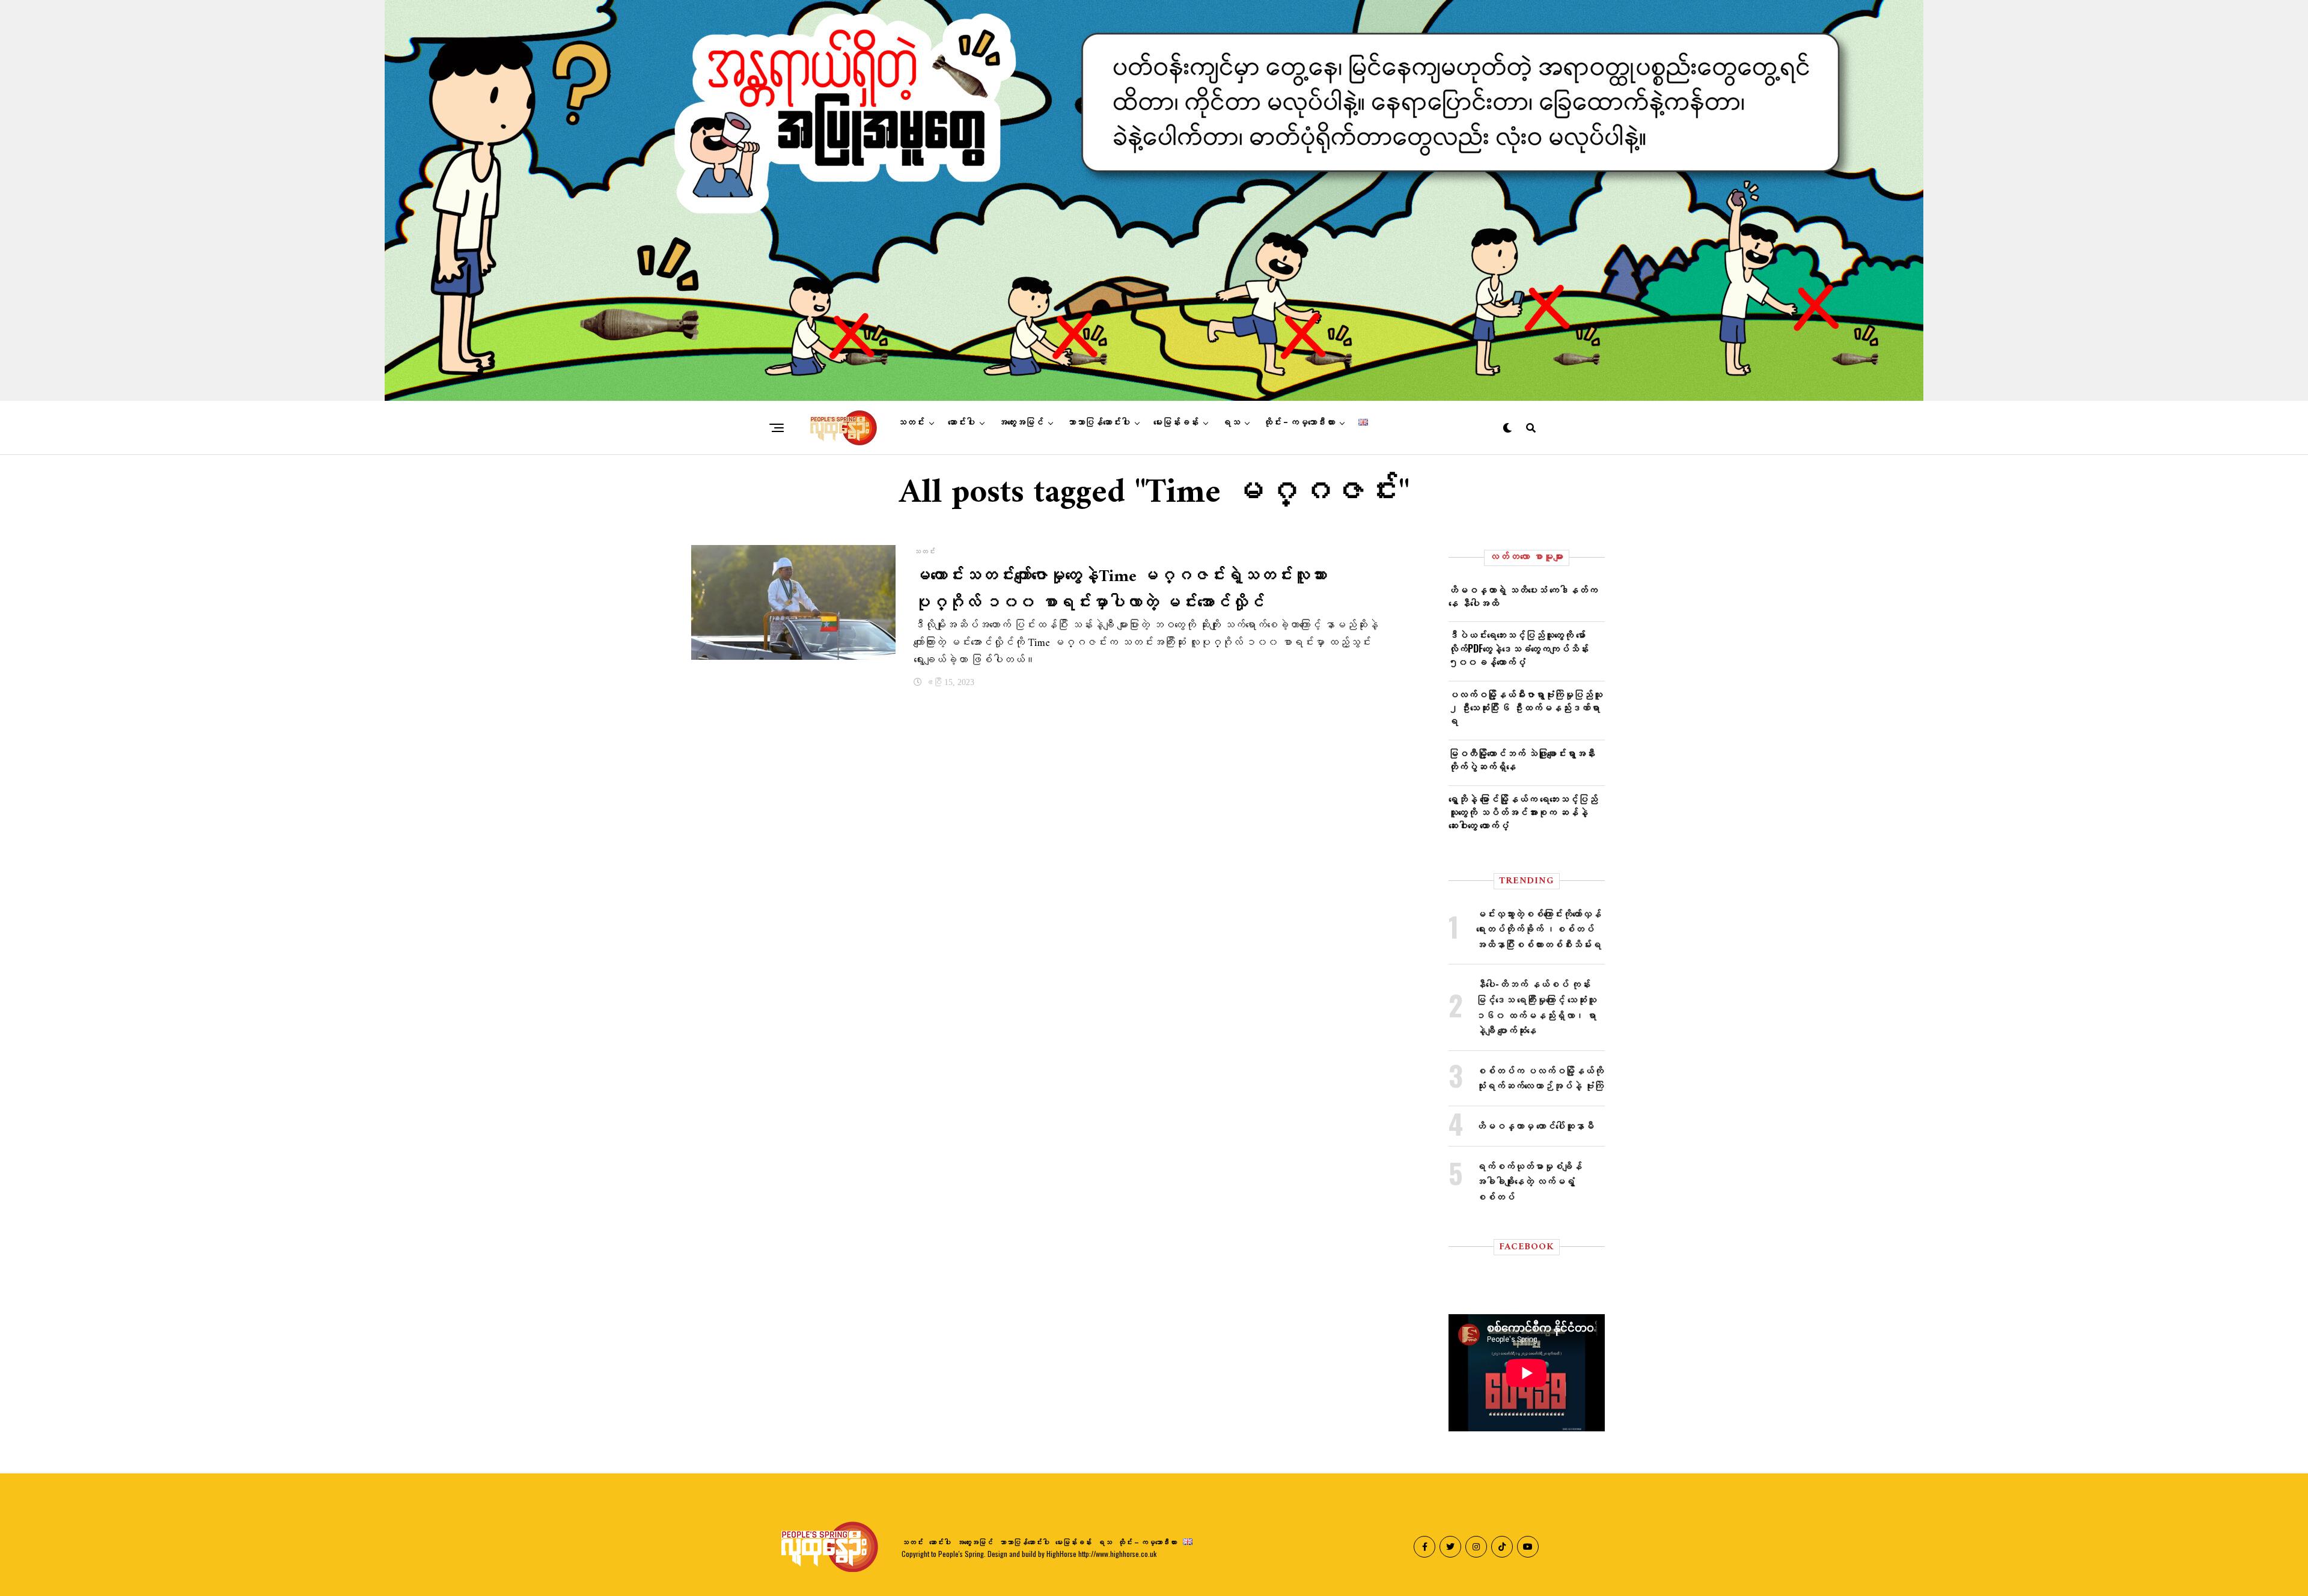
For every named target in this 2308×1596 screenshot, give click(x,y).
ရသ (1231, 422)
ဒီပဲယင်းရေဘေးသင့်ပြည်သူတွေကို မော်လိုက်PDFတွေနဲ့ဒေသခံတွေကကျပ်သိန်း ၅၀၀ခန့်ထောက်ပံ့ (1519, 648)
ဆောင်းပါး (961, 422)
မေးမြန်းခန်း (1176, 422)
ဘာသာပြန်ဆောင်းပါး (1098, 422)
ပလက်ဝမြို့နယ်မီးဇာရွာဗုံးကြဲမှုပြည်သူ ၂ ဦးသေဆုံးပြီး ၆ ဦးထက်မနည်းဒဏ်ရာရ (1525, 708)
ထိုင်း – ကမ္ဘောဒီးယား (1299, 422)
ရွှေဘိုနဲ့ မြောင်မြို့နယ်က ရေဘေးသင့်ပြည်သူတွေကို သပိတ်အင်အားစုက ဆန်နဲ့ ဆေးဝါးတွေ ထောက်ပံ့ (1523, 812)
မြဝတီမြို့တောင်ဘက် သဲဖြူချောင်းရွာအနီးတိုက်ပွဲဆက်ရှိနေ (1522, 760)
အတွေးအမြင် (1021, 422)
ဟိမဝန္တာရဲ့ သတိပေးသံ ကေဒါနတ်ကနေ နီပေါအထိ (1523, 596)
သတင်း (911, 422)
